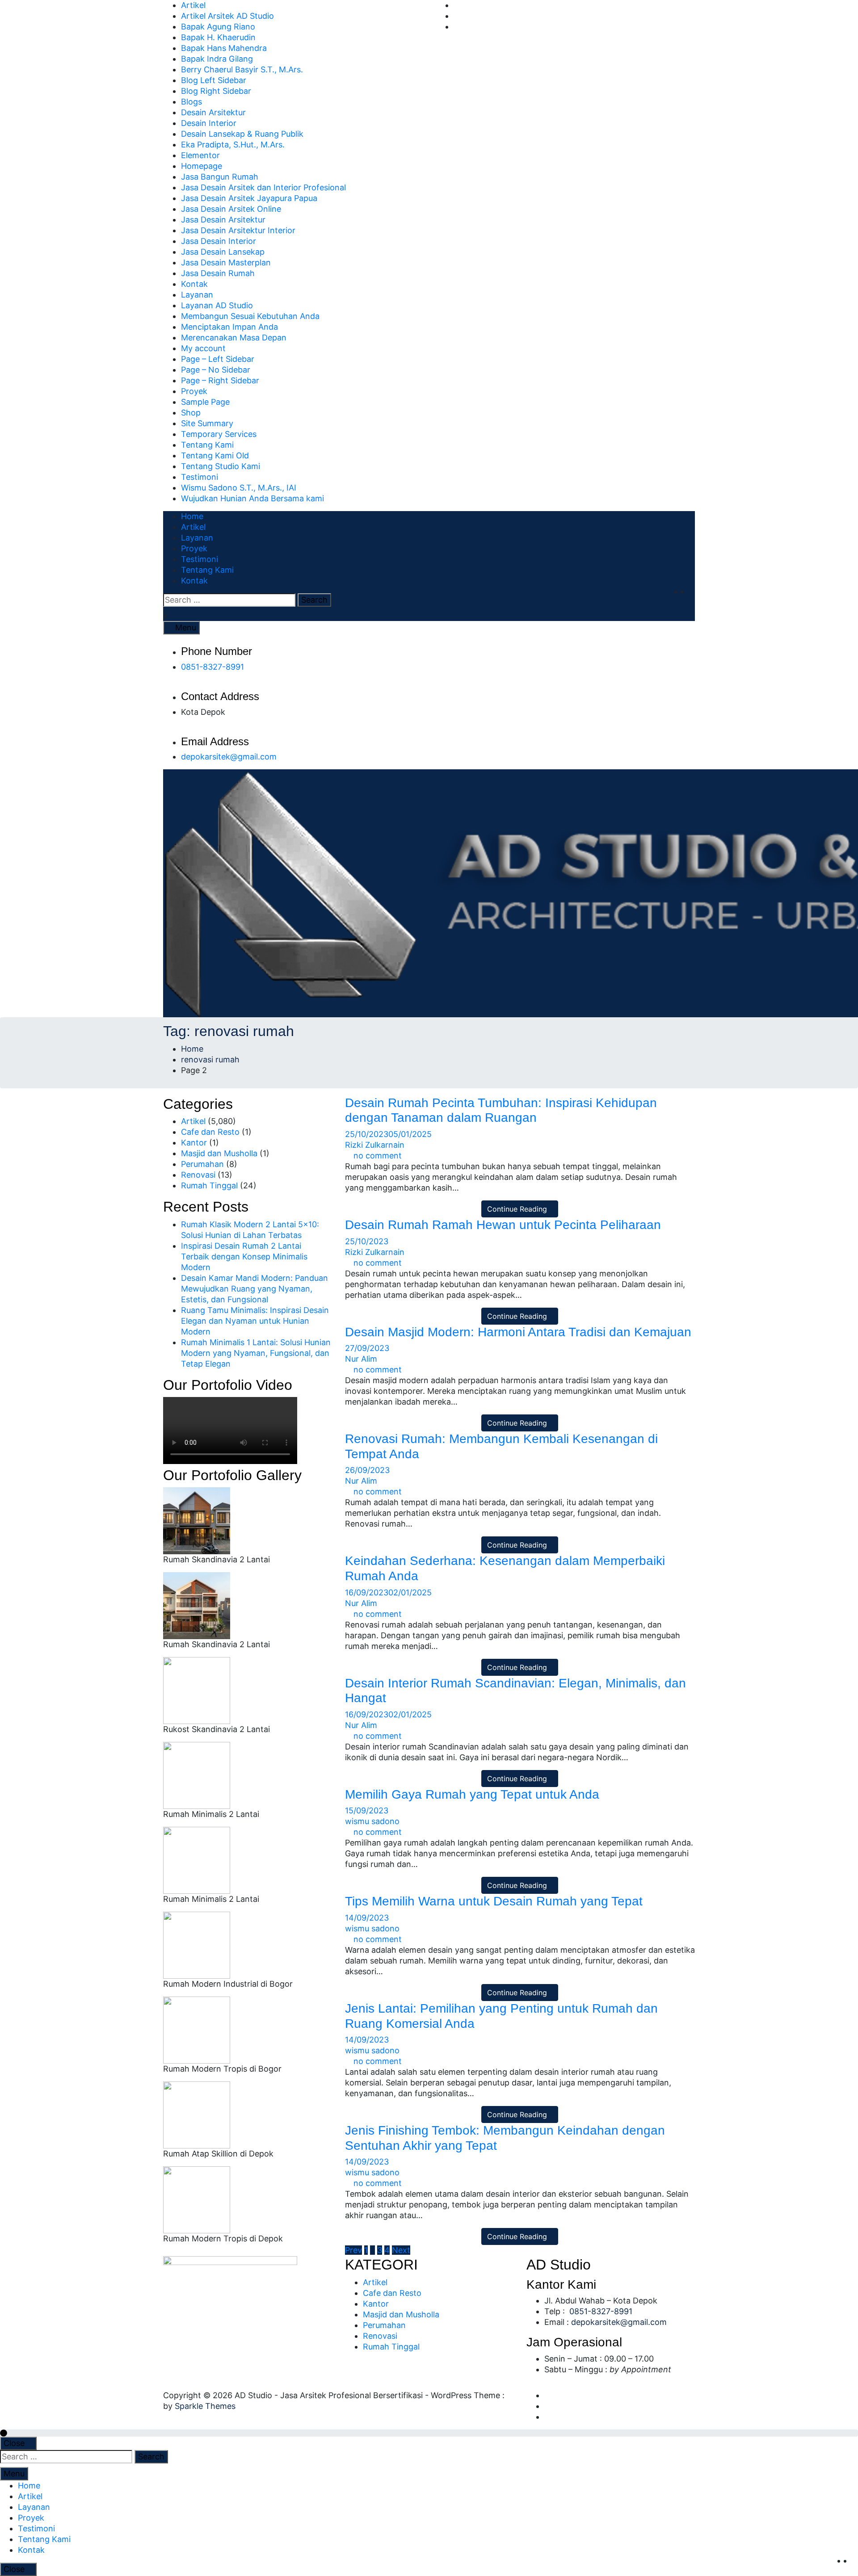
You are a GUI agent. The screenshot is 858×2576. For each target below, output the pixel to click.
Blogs (191, 102)
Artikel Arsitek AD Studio (227, 16)
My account (203, 348)
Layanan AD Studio (217, 305)
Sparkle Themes (205, 2406)
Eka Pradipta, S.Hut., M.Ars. (233, 145)
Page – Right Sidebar (220, 380)
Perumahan (202, 1164)
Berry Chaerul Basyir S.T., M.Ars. (242, 69)
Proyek (194, 391)
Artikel (193, 5)
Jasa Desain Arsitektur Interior (238, 230)
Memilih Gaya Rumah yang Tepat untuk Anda (472, 1794)
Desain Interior (209, 123)
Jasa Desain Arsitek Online (231, 209)
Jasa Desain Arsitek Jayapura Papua (249, 198)
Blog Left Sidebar (214, 80)
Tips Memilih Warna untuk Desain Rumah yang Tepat (494, 1901)
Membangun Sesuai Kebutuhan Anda (250, 316)
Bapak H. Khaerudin (218, 37)
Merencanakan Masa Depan (234, 338)
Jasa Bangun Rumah (220, 177)
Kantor (194, 1143)
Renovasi (198, 1175)
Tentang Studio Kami (221, 466)
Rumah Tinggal (209, 1185)
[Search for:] (229, 600)
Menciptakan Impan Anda (229, 327)
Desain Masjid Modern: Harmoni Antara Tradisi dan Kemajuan (518, 1332)
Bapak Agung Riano (218, 27)
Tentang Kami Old (215, 455)
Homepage (202, 166)
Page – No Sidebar (216, 370)
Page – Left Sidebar (218, 359)
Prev (353, 2250)
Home (192, 516)
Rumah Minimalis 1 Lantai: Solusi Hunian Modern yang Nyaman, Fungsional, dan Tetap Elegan (256, 1353)
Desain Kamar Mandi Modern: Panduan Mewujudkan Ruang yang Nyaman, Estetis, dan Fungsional (254, 1289)
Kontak (194, 284)
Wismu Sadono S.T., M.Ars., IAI (239, 488)
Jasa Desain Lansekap (223, 252)
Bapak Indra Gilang (217, 59)
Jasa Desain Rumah (218, 273)
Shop (191, 413)
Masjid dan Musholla (219, 1153)
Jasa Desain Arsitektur (223, 220)
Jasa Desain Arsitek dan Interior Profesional (263, 187)
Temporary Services (219, 434)
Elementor (200, 155)
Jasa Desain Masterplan (226, 262)
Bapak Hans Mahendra (224, 48)
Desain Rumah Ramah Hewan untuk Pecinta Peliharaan (503, 1225)
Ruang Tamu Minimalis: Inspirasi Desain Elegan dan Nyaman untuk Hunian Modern (255, 1321)
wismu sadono (372, 1821)
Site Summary (207, 423)
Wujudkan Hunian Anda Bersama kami (252, 498)
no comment (378, 1156)
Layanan (197, 295)
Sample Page (205, 402)
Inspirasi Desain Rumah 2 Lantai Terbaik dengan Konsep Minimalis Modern (244, 1257)
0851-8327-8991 (212, 667)
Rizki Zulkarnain (375, 1145)
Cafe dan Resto (210, 1132)
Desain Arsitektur (213, 112)
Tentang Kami (207, 445)
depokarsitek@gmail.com (229, 757)
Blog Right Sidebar (216, 91)
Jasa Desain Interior (219, 241)
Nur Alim (361, 1359)
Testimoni (200, 477)
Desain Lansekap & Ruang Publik (242, 134)
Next (401, 2250)
